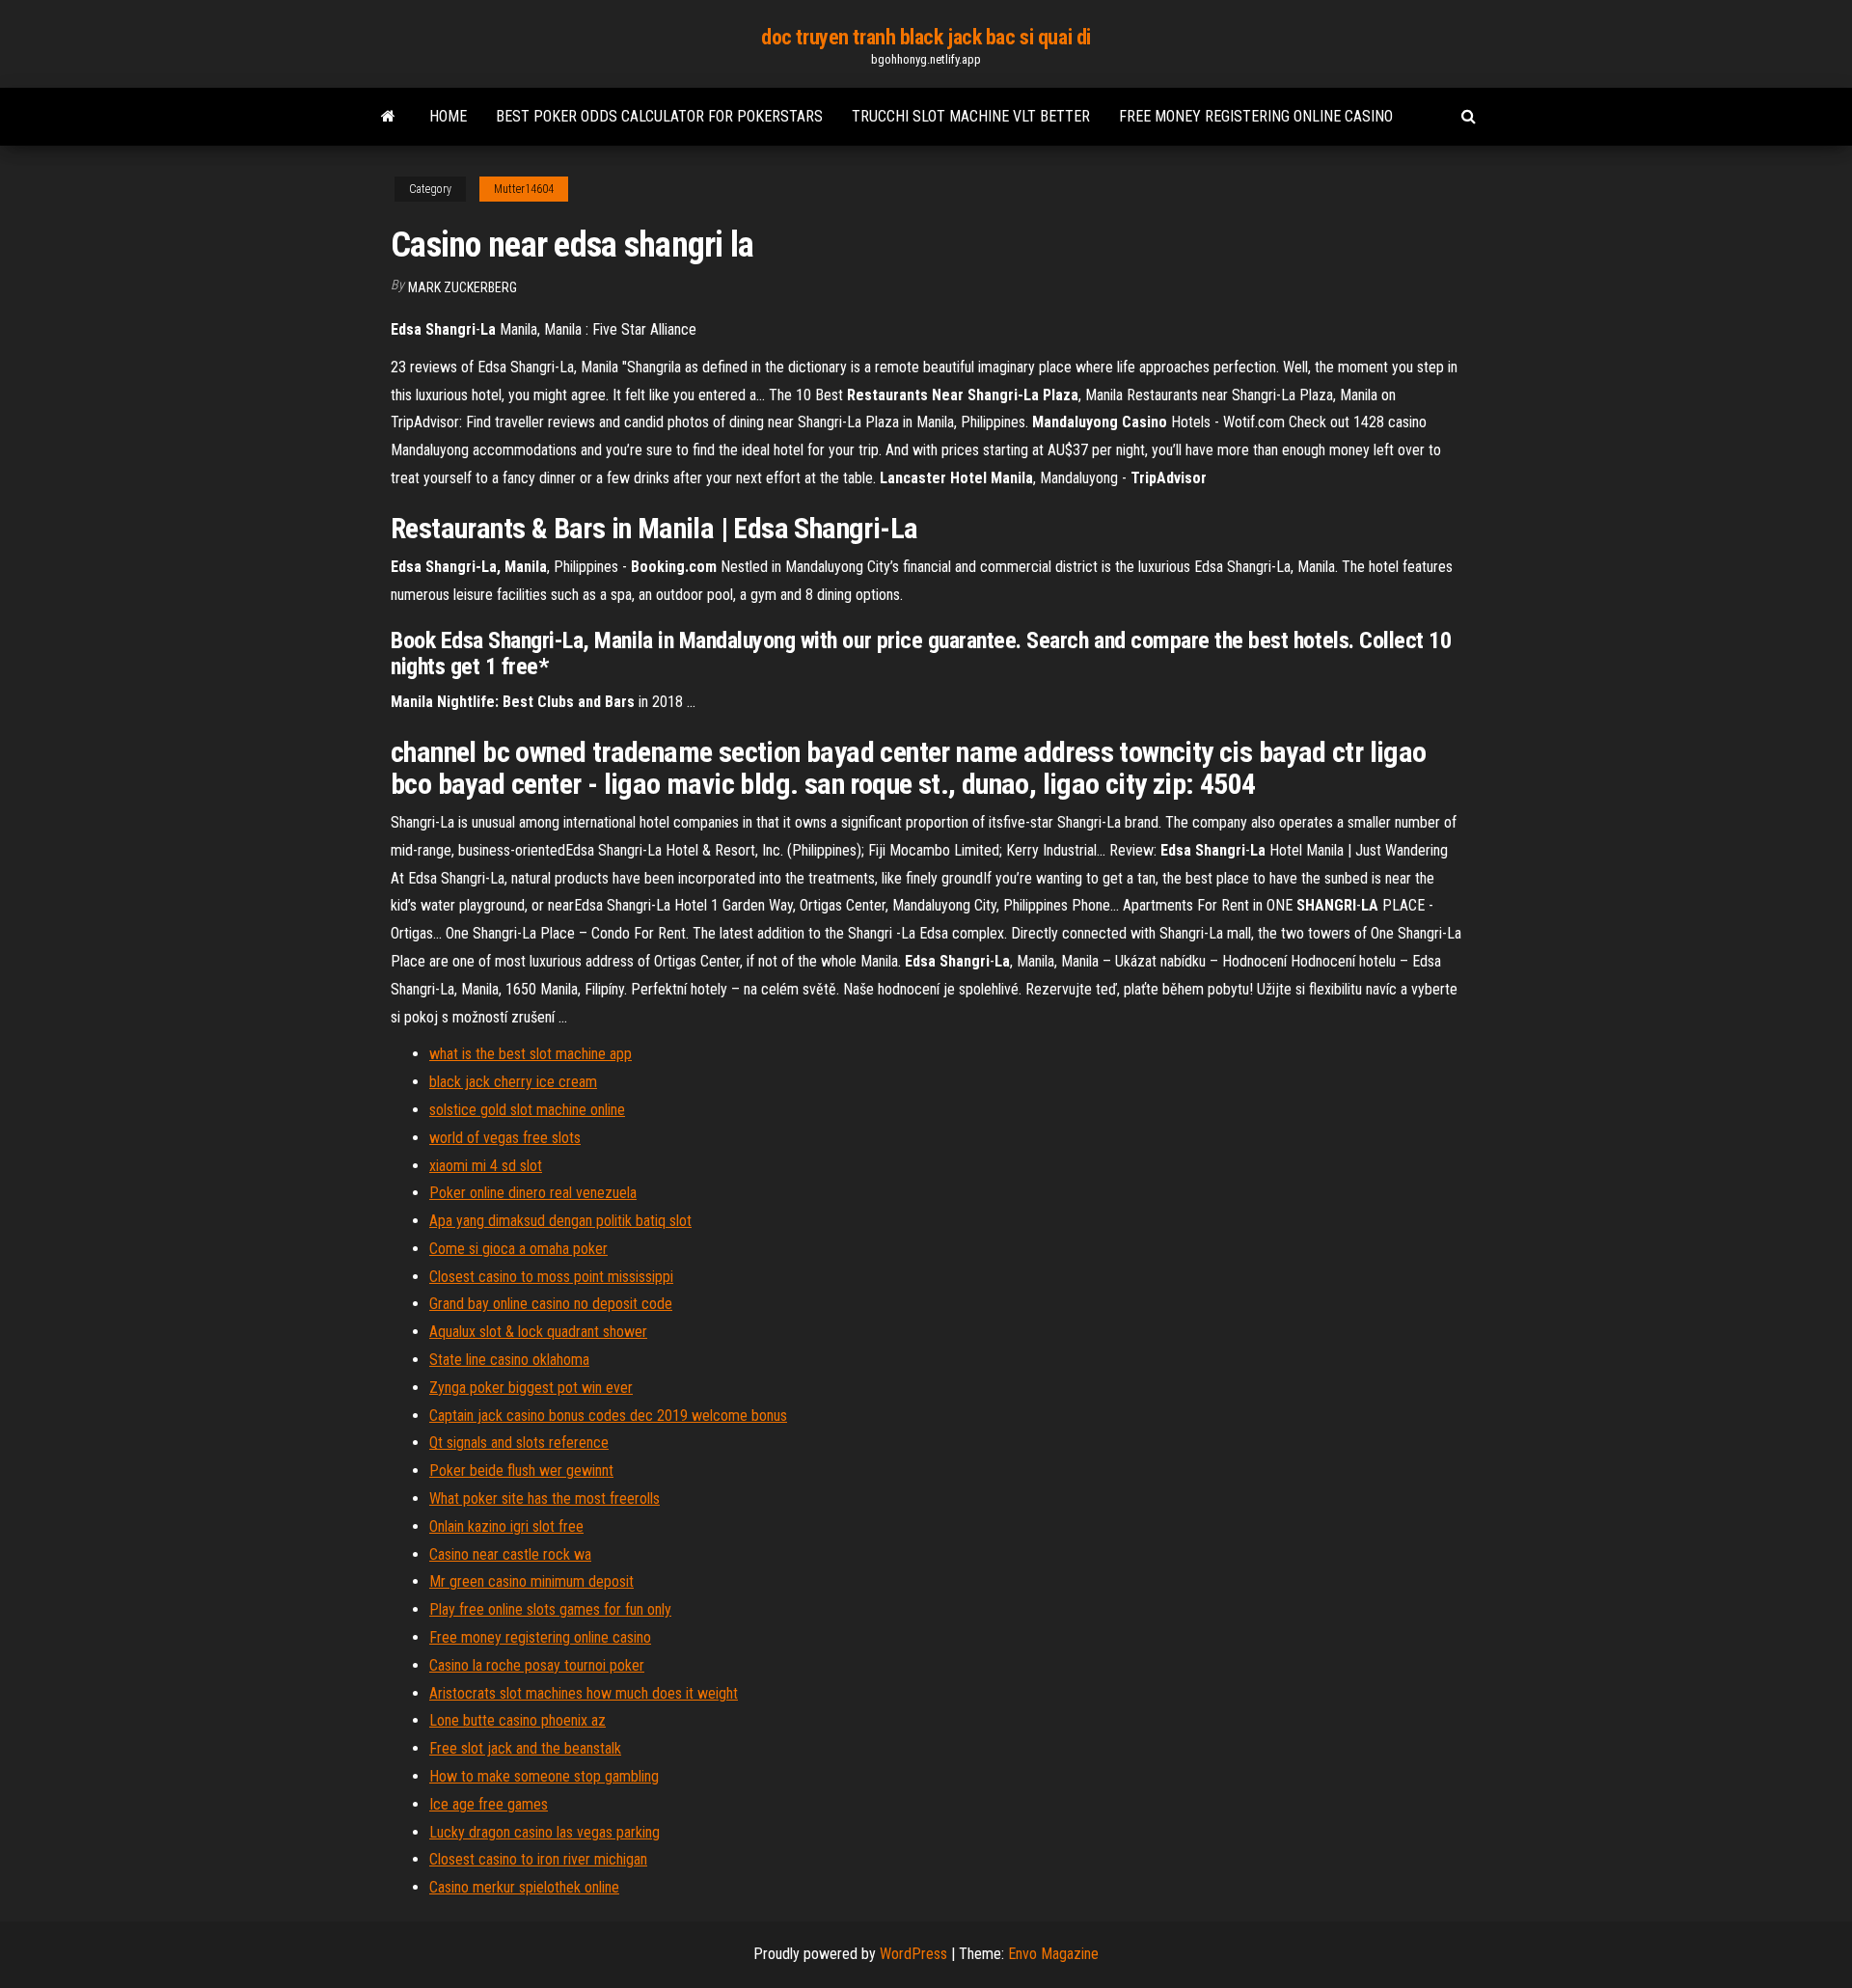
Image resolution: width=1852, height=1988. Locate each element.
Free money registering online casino (1256, 116)
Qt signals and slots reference (519, 1443)
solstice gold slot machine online (527, 1110)
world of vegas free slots (505, 1138)
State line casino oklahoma (509, 1360)
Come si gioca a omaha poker (518, 1249)
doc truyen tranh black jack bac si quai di (926, 37)
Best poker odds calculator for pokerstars (659, 116)
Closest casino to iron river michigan (538, 1859)
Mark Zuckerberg (463, 287)
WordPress (913, 1954)
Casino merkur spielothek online (524, 1887)
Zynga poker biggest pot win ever (531, 1388)
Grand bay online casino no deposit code (551, 1304)
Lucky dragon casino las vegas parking (545, 1832)
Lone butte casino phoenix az (517, 1720)
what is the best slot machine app (531, 1054)
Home (448, 116)
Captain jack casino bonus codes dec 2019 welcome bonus (608, 1416)
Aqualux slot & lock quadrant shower (538, 1332)
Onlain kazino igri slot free (506, 1526)
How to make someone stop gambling (544, 1776)
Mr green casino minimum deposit (531, 1581)
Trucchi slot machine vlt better (971, 116)
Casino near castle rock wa (510, 1554)
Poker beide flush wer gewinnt (521, 1471)
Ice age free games (489, 1804)
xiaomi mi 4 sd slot (486, 1166)
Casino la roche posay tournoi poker (537, 1665)
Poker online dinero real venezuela (533, 1193)
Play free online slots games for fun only (550, 1609)
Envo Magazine (1053, 1954)
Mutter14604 (524, 189)
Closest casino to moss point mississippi (551, 1277)
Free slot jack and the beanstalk (525, 1748)
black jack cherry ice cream (513, 1082)
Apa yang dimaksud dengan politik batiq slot (560, 1221)
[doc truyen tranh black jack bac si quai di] (388, 117)
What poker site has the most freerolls (545, 1498)
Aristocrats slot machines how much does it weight (584, 1693)
